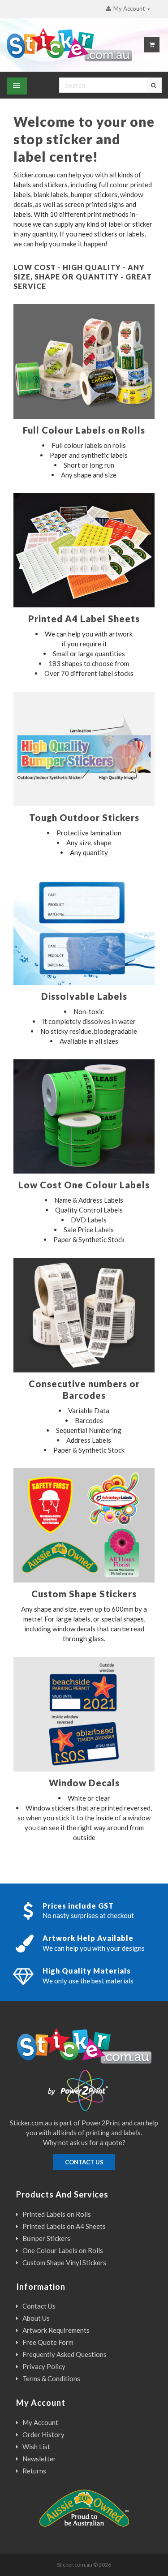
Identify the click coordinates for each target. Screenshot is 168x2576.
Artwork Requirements (56, 2330)
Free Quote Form (48, 2342)
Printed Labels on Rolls (57, 2214)
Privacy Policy (44, 2366)
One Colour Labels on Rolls (63, 2250)
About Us (36, 2318)
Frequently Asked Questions (65, 2354)
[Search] (154, 85)
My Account (40, 2422)
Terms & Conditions (51, 2378)
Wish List (36, 2447)
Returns (34, 2471)
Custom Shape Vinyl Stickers (64, 2262)
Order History (43, 2434)
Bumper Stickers (46, 2238)
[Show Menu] (17, 86)
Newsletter (39, 2459)
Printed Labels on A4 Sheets (64, 2226)
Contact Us (39, 2306)
